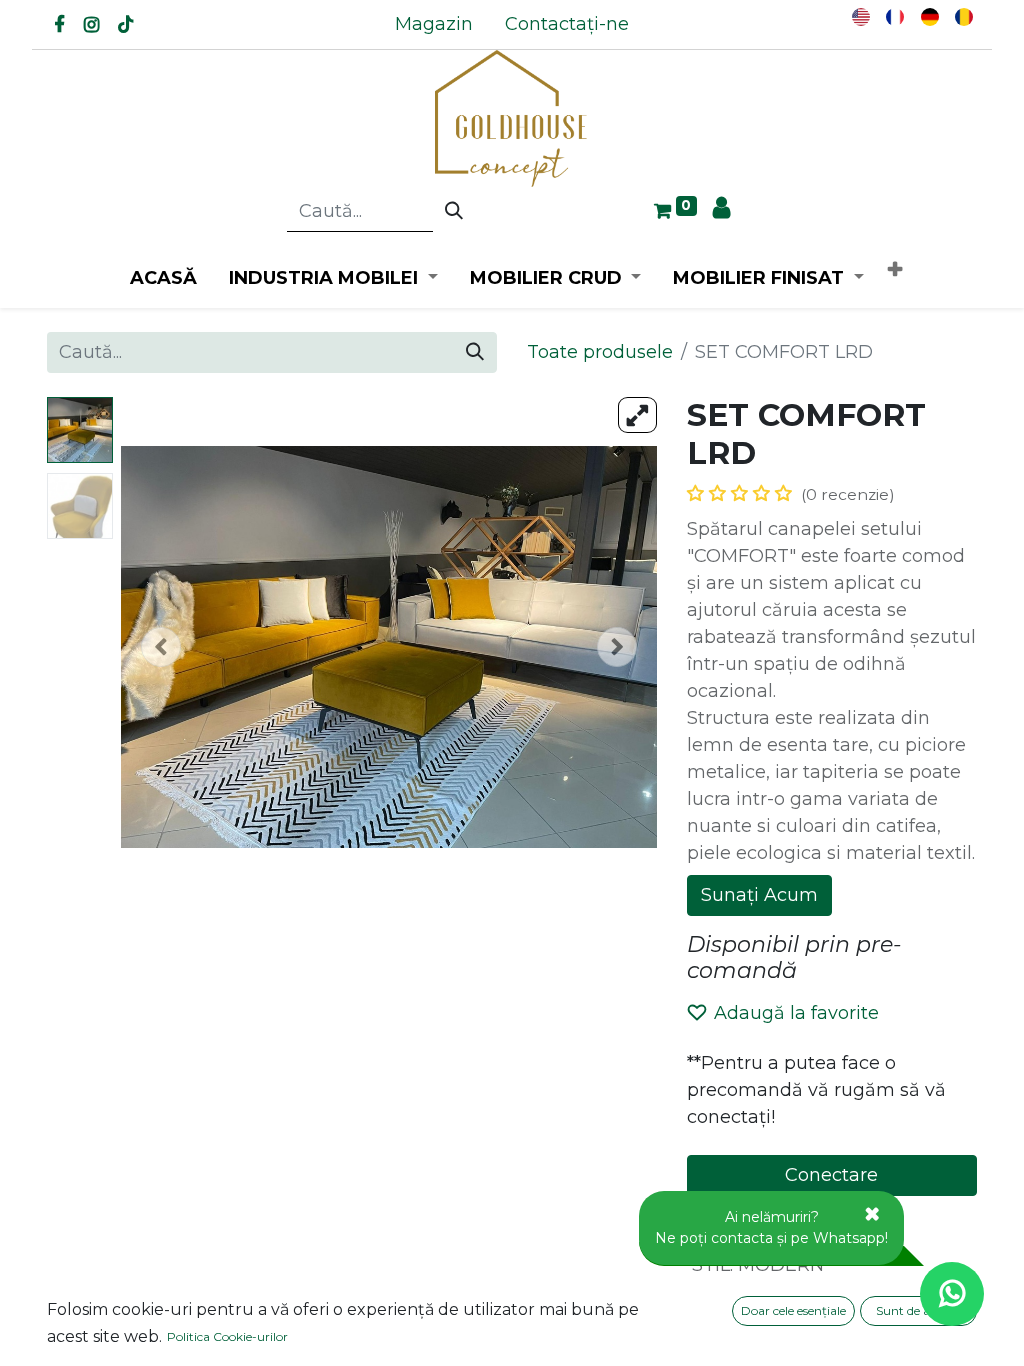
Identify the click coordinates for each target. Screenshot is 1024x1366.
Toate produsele (600, 352)
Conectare (831, 1175)
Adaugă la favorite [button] (796, 1013)
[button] (895, 270)
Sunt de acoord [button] (919, 1310)
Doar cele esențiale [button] (793, 1310)
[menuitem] (434, 24)
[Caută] (454, 212)
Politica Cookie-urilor (227, 1336)
